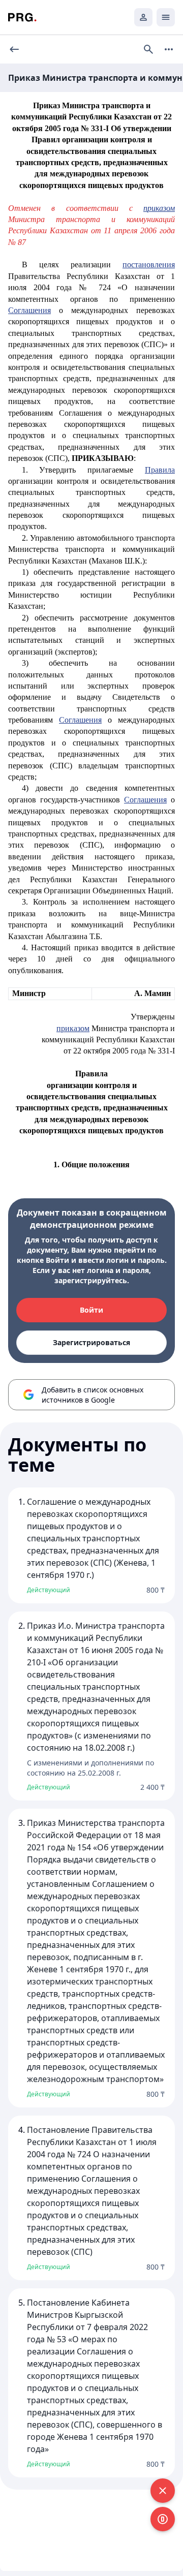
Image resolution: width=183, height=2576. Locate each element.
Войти (91, 1310)
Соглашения (29, 310)
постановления (149, 265)
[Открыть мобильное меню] (166, 17)
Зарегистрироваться (91, 1342)
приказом (73, 1028)
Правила (160, 470)
